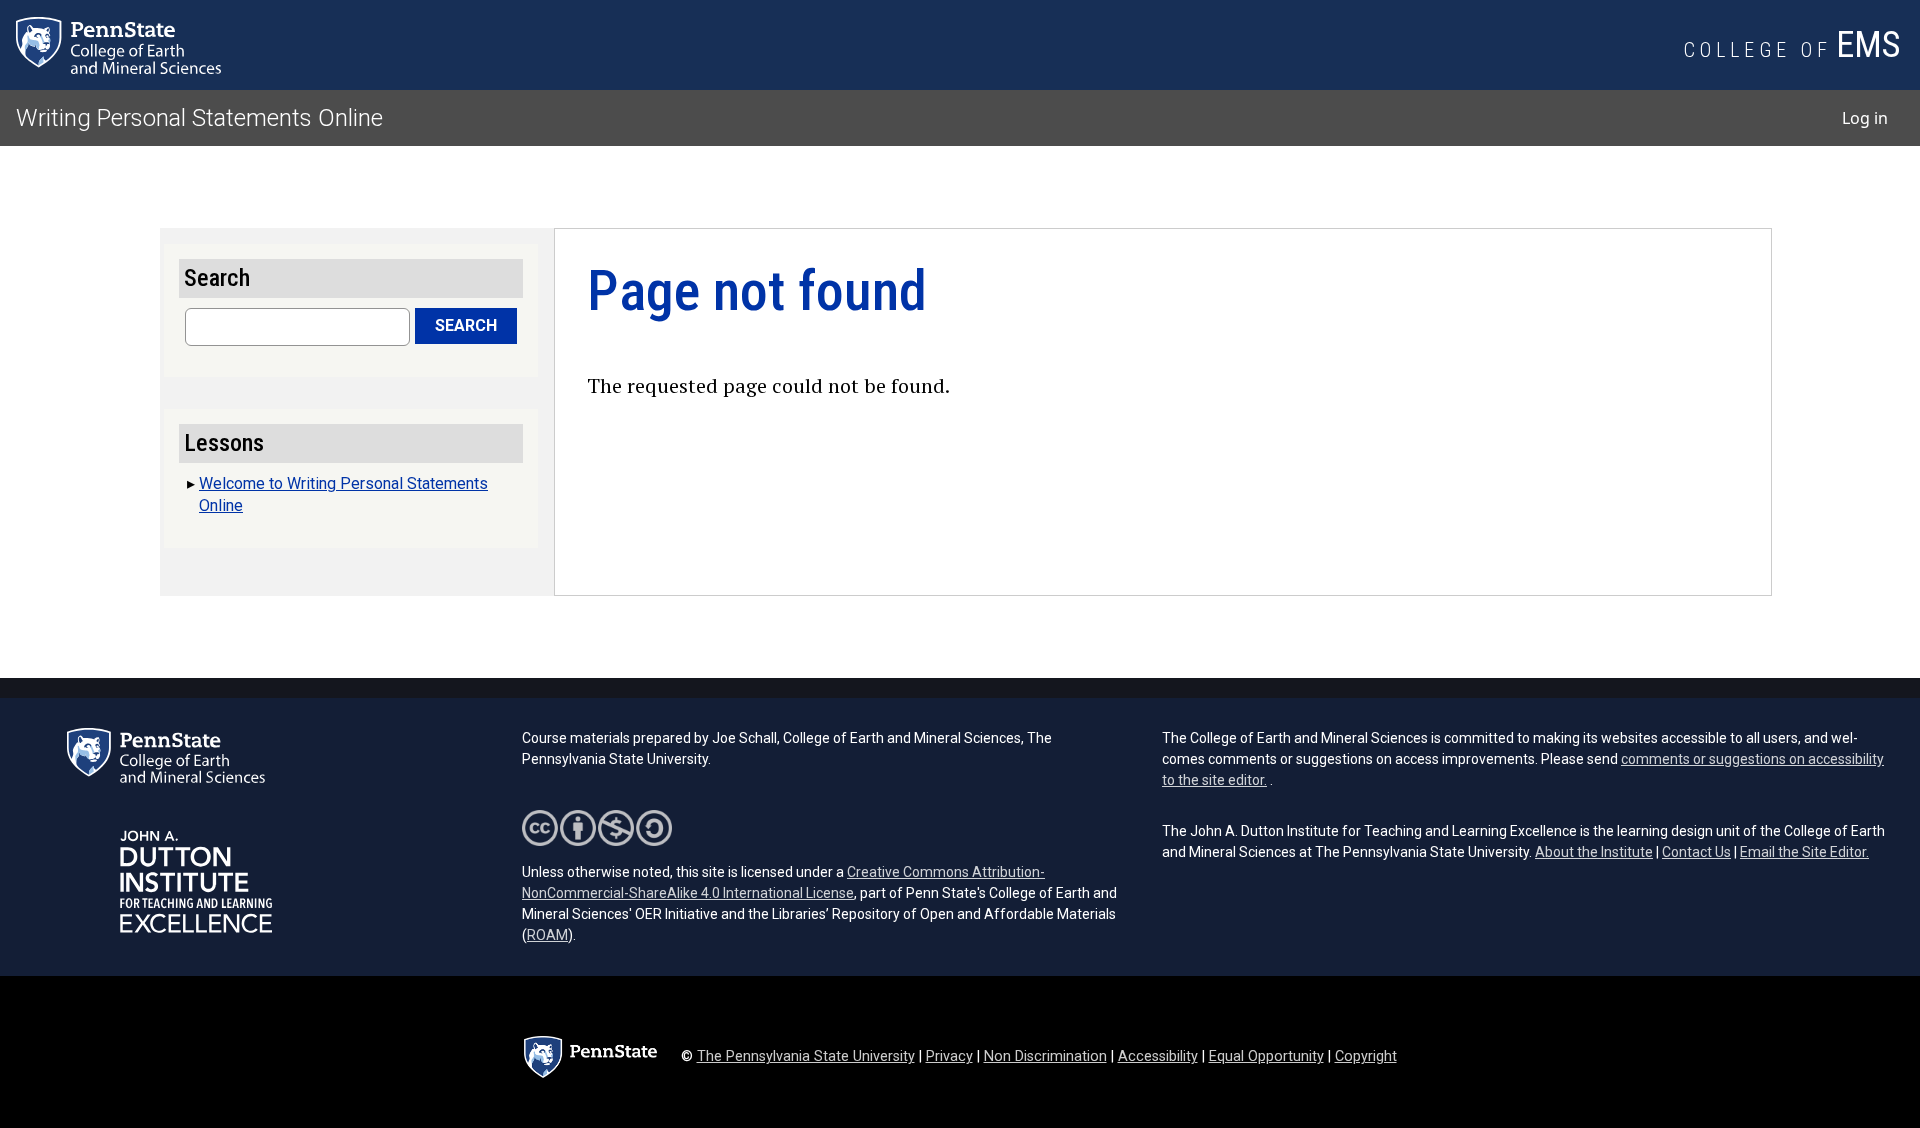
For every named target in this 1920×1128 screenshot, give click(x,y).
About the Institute (1594, 852)
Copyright (1366, 1056)
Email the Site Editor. (1804, 852)
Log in (1865, 118)
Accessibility (1158, 1056)
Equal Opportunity (1266, 1056)
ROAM (547, 935)
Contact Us (1696, 852)
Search (466, 325)
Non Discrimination (1045, 1056)
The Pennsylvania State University (806, 1056)
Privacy (949, 1056)
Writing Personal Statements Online (199, 118)
